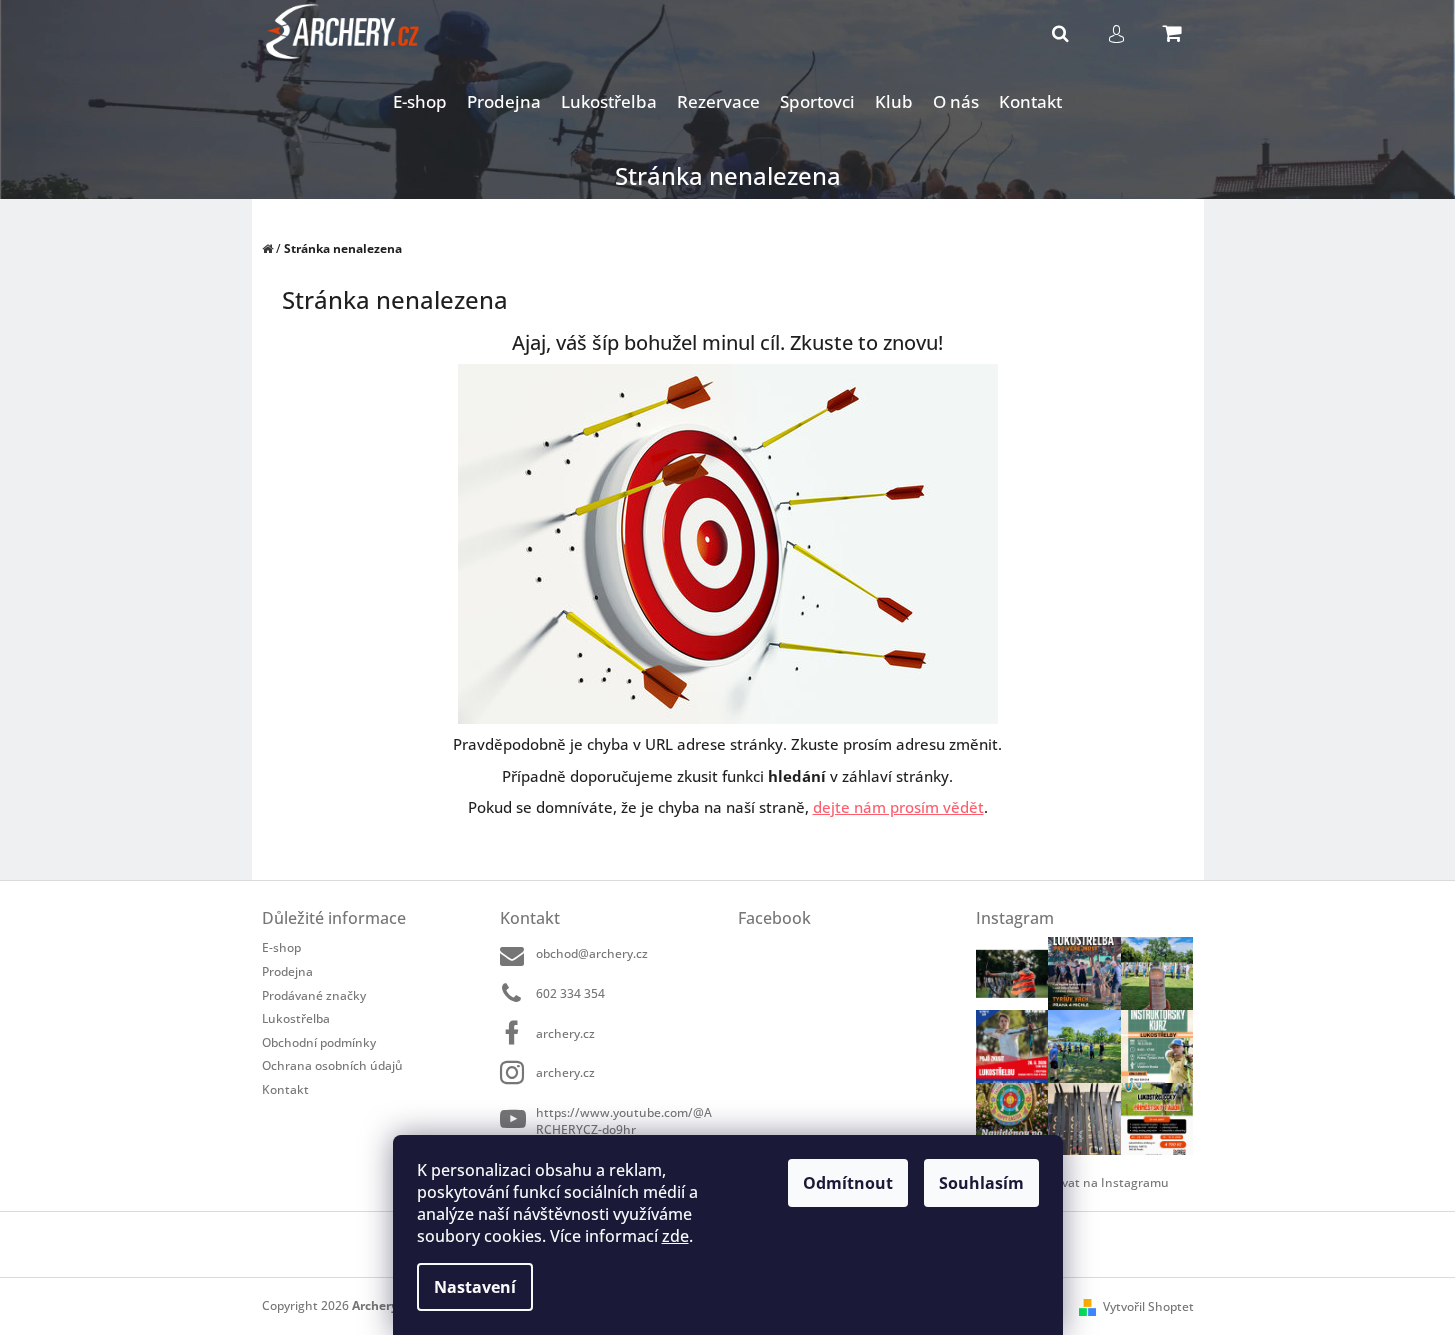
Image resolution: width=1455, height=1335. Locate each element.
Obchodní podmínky (319, 1042)
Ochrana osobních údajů (332, 1065)
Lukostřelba (296, 1018)
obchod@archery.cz (592, 953)
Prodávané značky (314, 995)
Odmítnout (848, 1183)
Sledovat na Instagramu (1100, 1182)
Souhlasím (981, 1183)
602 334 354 (570, 993)
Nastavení (475, 1287)
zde (675, 1236)
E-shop (281, 947)
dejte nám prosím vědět (898, 807)
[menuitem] (420, 102)
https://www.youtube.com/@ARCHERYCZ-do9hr (624, 1120)
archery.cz (565, 1033)
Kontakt (285, 1089)
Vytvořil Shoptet (1148, 1306)
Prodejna (287, 971)
